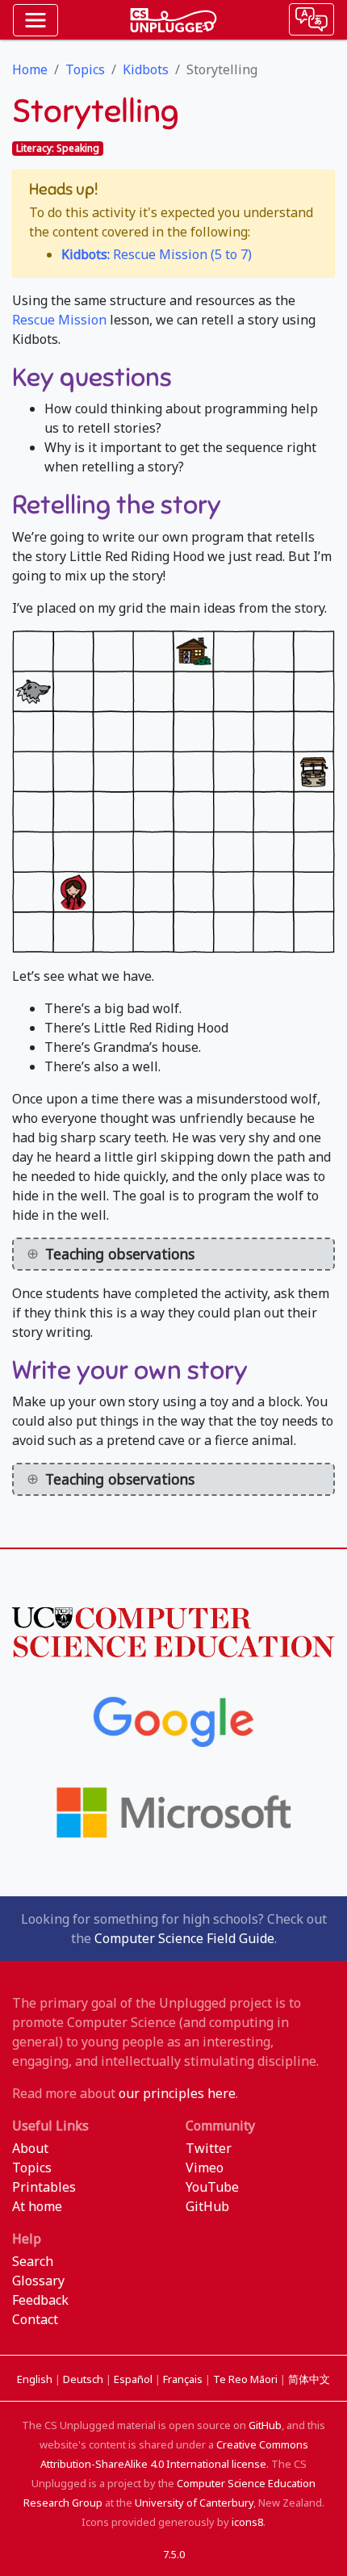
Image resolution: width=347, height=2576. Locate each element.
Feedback (40, 2300)
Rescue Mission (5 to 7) (157, 254)
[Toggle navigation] (36, 20)
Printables (44, 2187)
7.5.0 (174, 2554)
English (36, 2379)
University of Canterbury (194, 2503)
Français (184, 2379)
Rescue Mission (59, 320)
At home (37, 2206)
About (30, 2148)
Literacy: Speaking (58, 148)
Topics (85, 69)
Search (33, 2261)
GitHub (207, 2206)
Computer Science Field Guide (184, 1938)
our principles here (177, 2093)
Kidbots (146, 69)
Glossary (38, 2281)
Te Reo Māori (247, 2379)
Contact (35, 2319)
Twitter (209, 2148)
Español (134, 2379)
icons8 (247, 2522)
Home (30, 69)
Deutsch (84, 2379)
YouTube (212, 2187)
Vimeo (205, 2168)
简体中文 (309, 2379)
